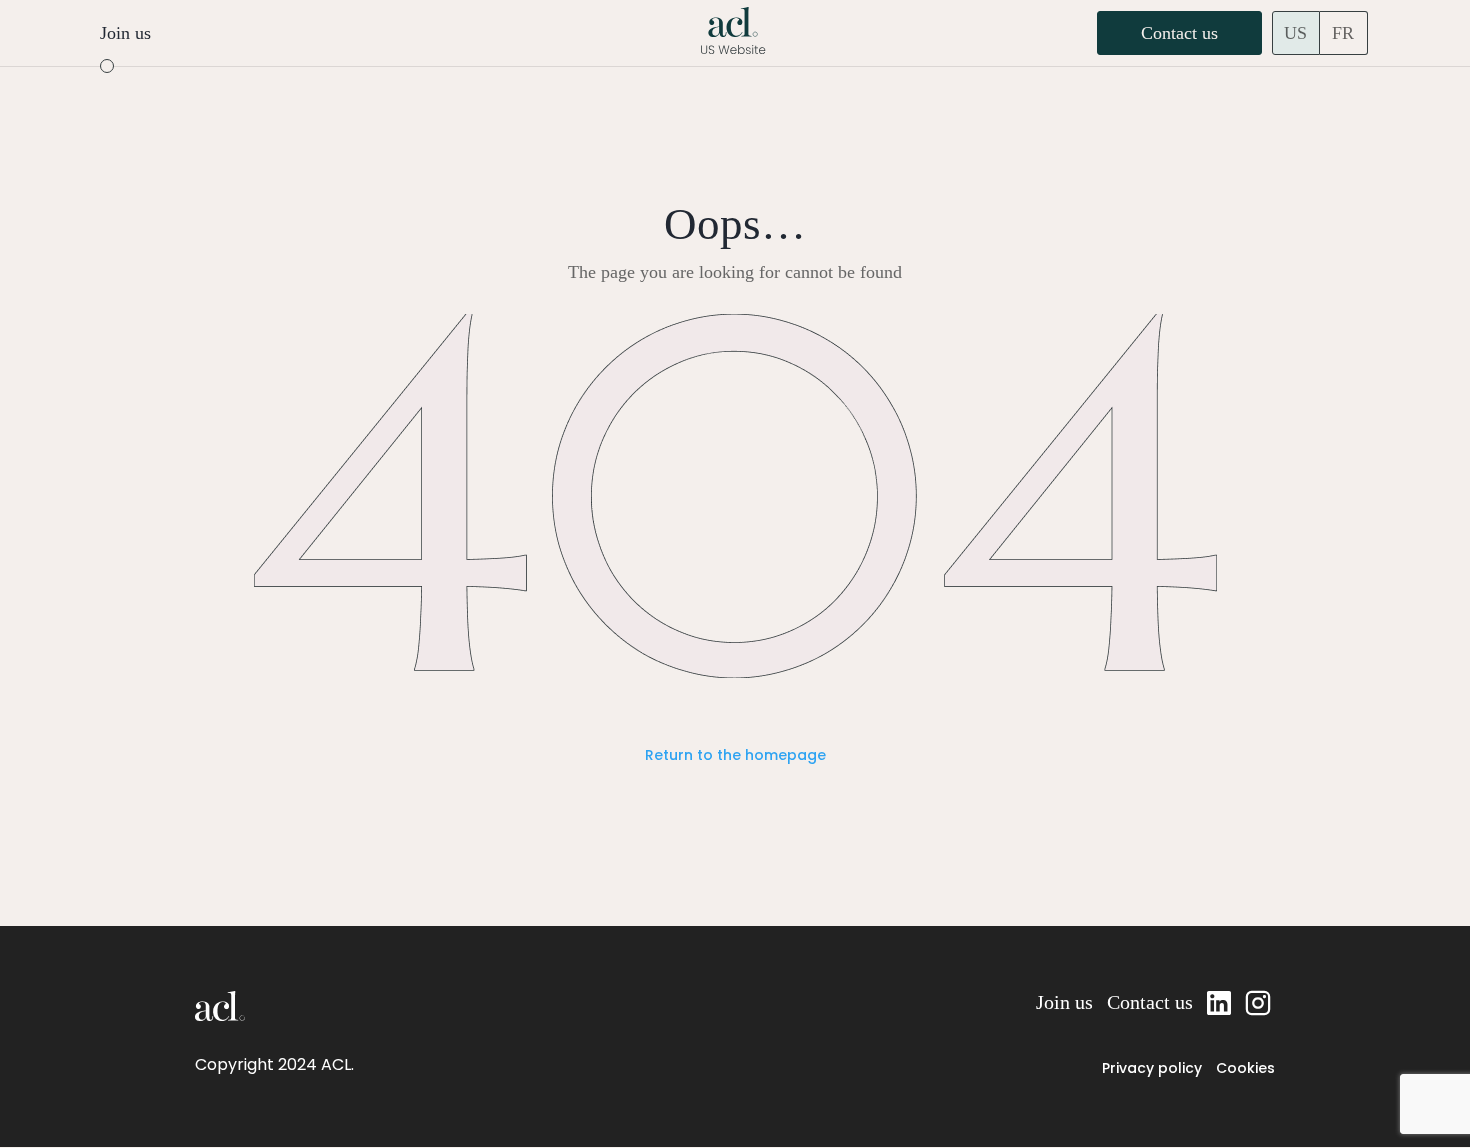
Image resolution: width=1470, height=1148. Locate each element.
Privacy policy (1152, 1068)
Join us (125, 33)
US (1295, 33)
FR (1343, 33)
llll (1219, 1002)
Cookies (1245, 1068)
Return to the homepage (735, 755)
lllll (1260, 1002)
